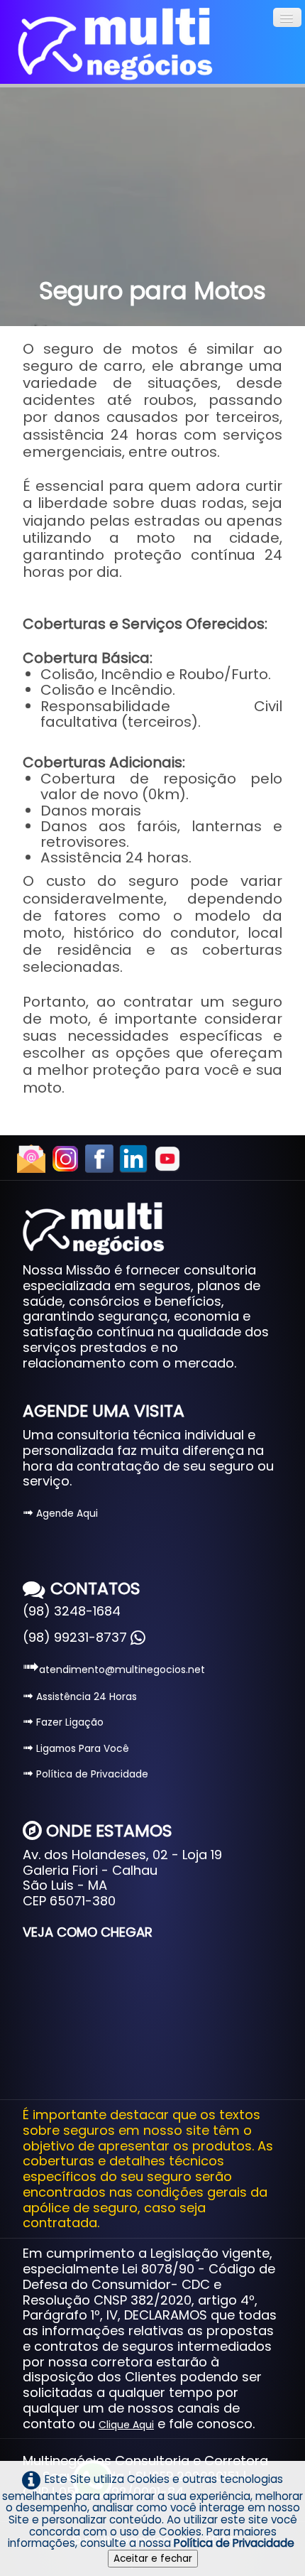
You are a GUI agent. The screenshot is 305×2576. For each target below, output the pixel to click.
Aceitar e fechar (153, 2559)
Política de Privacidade (85, 1774)
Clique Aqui (126, 2425)
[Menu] (287, 17)
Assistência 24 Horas (80, 1697)
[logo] (115, 44)
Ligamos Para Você (76, 1749)
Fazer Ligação (63, 1722)
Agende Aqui (60, 1514)
